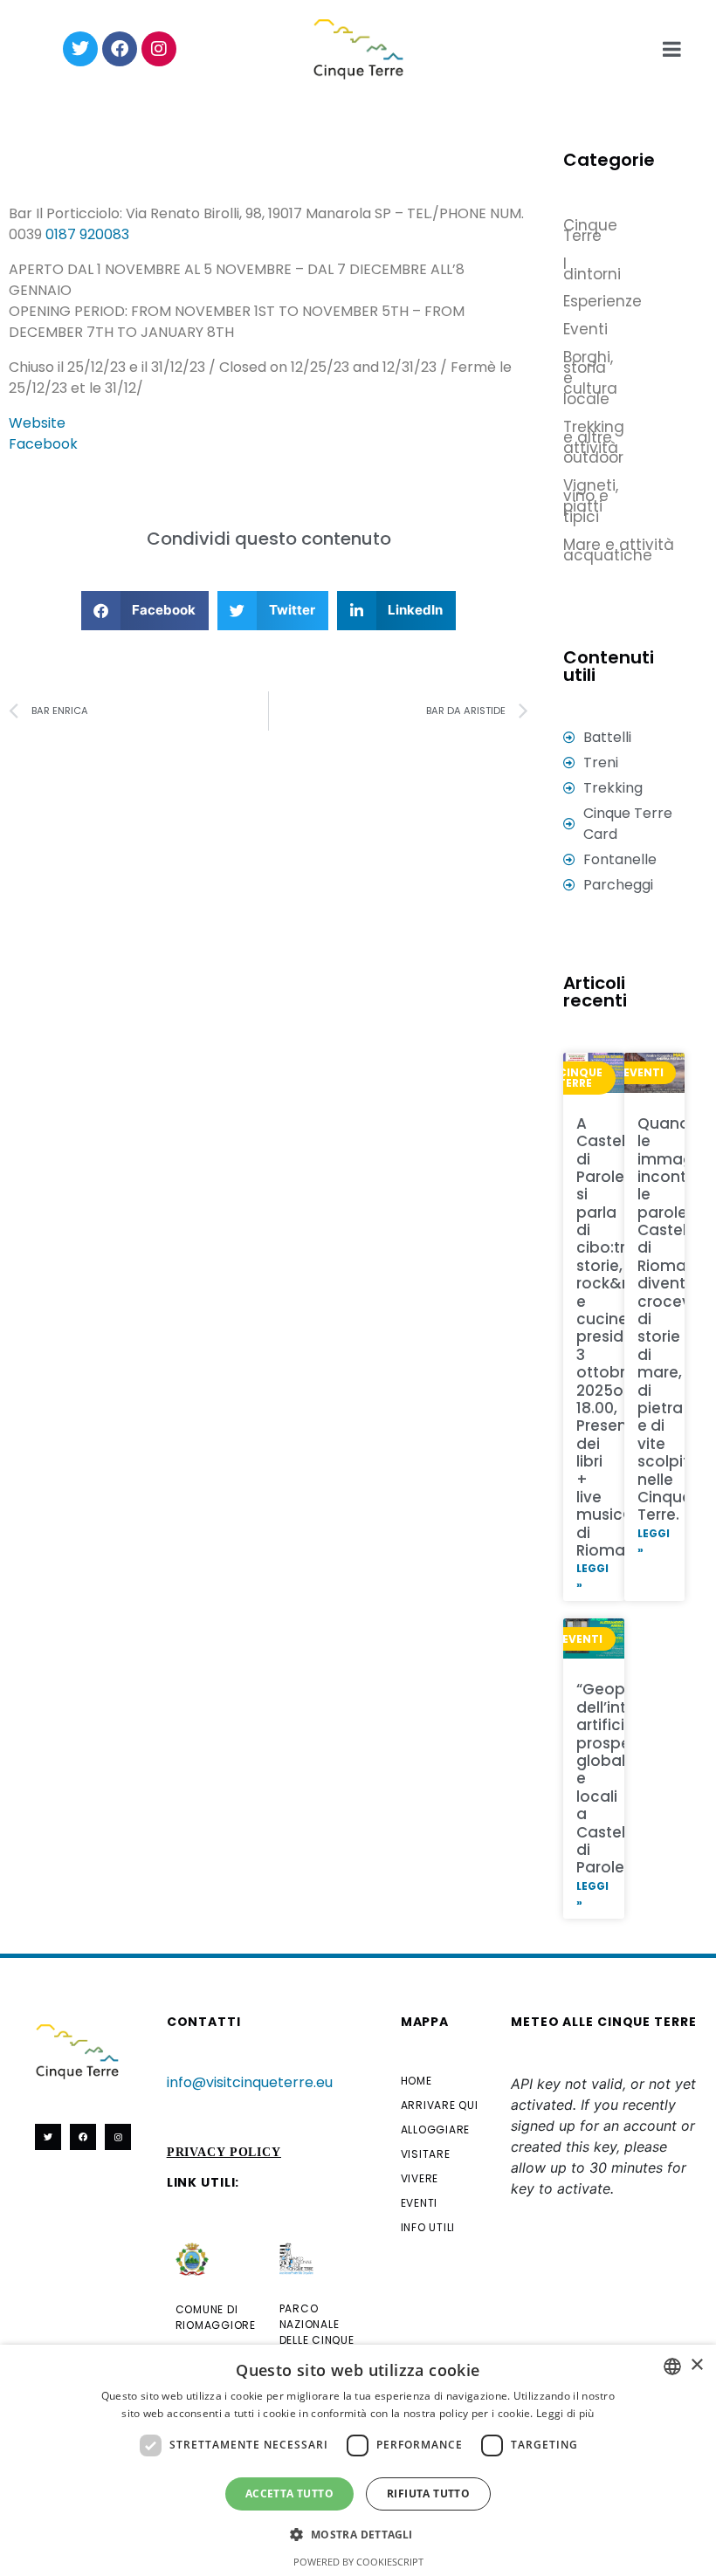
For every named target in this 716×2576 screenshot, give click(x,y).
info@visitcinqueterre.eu (250, 2082)
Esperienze (580, 301)
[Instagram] (159, 49)
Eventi (580, 329)
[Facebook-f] (83, 2137)
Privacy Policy (224, 2152)
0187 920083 (87, 234)
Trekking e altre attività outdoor (580, 443)
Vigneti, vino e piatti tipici (580, 501)
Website (37, 423)
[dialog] (358, 2460)
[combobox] (672, 2366)
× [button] (696, 2365)
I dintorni (580, 269)
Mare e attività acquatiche (619, 550)
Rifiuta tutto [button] (428, 2494)
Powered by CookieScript (358, 2562)
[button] (145, 611)
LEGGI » (592, 1576)
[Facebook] (120, 49)
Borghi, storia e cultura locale (580, 378)
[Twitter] (80, 49)
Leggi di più (565, 2413)
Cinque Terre (580, 230)
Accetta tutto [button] (289, 2494)
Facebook (43, 444)
